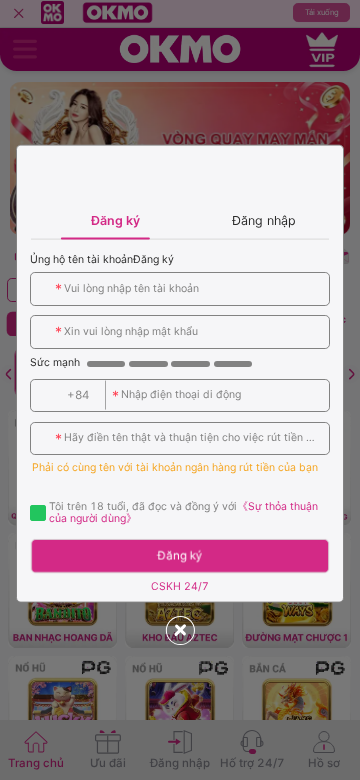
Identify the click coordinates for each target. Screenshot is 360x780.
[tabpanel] (180, 420)
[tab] (105, 220)
